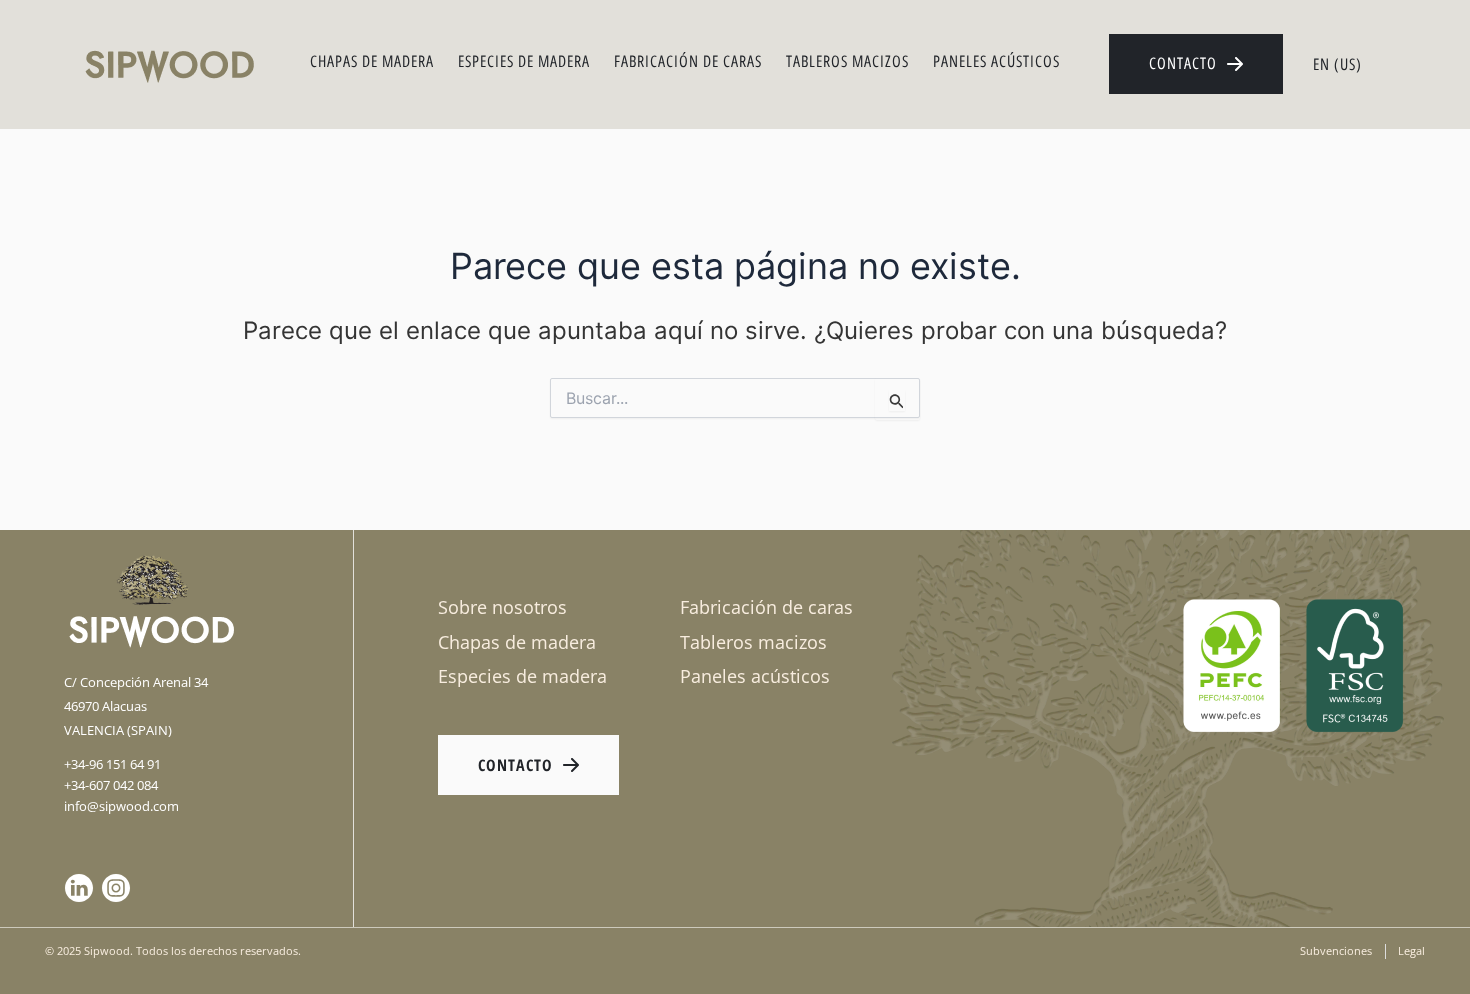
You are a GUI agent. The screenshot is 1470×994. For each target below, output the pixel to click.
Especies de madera (524, 61)
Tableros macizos (847, 61)
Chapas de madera (372, 61)
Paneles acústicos (996, 61)
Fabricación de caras (688, 61)
